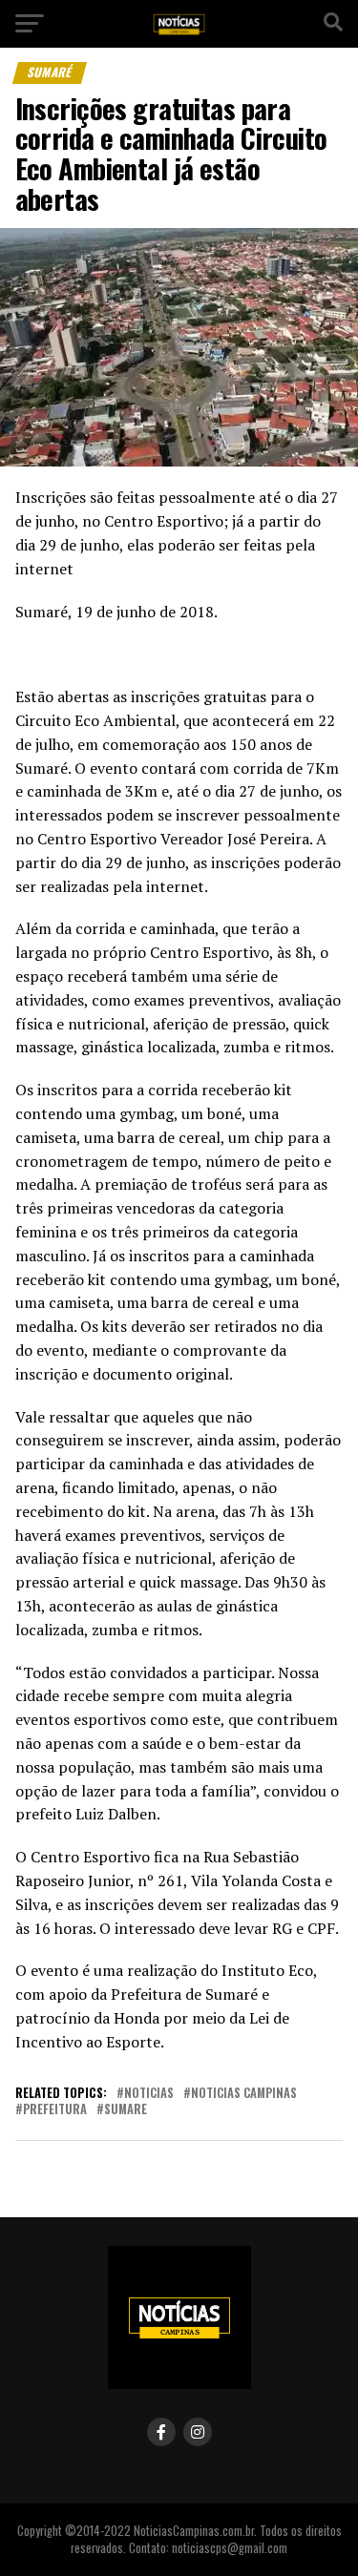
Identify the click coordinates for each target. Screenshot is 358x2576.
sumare (126, 2110)
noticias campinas (244, 2094)
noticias (149, 2094)
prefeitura (55, 2110)
